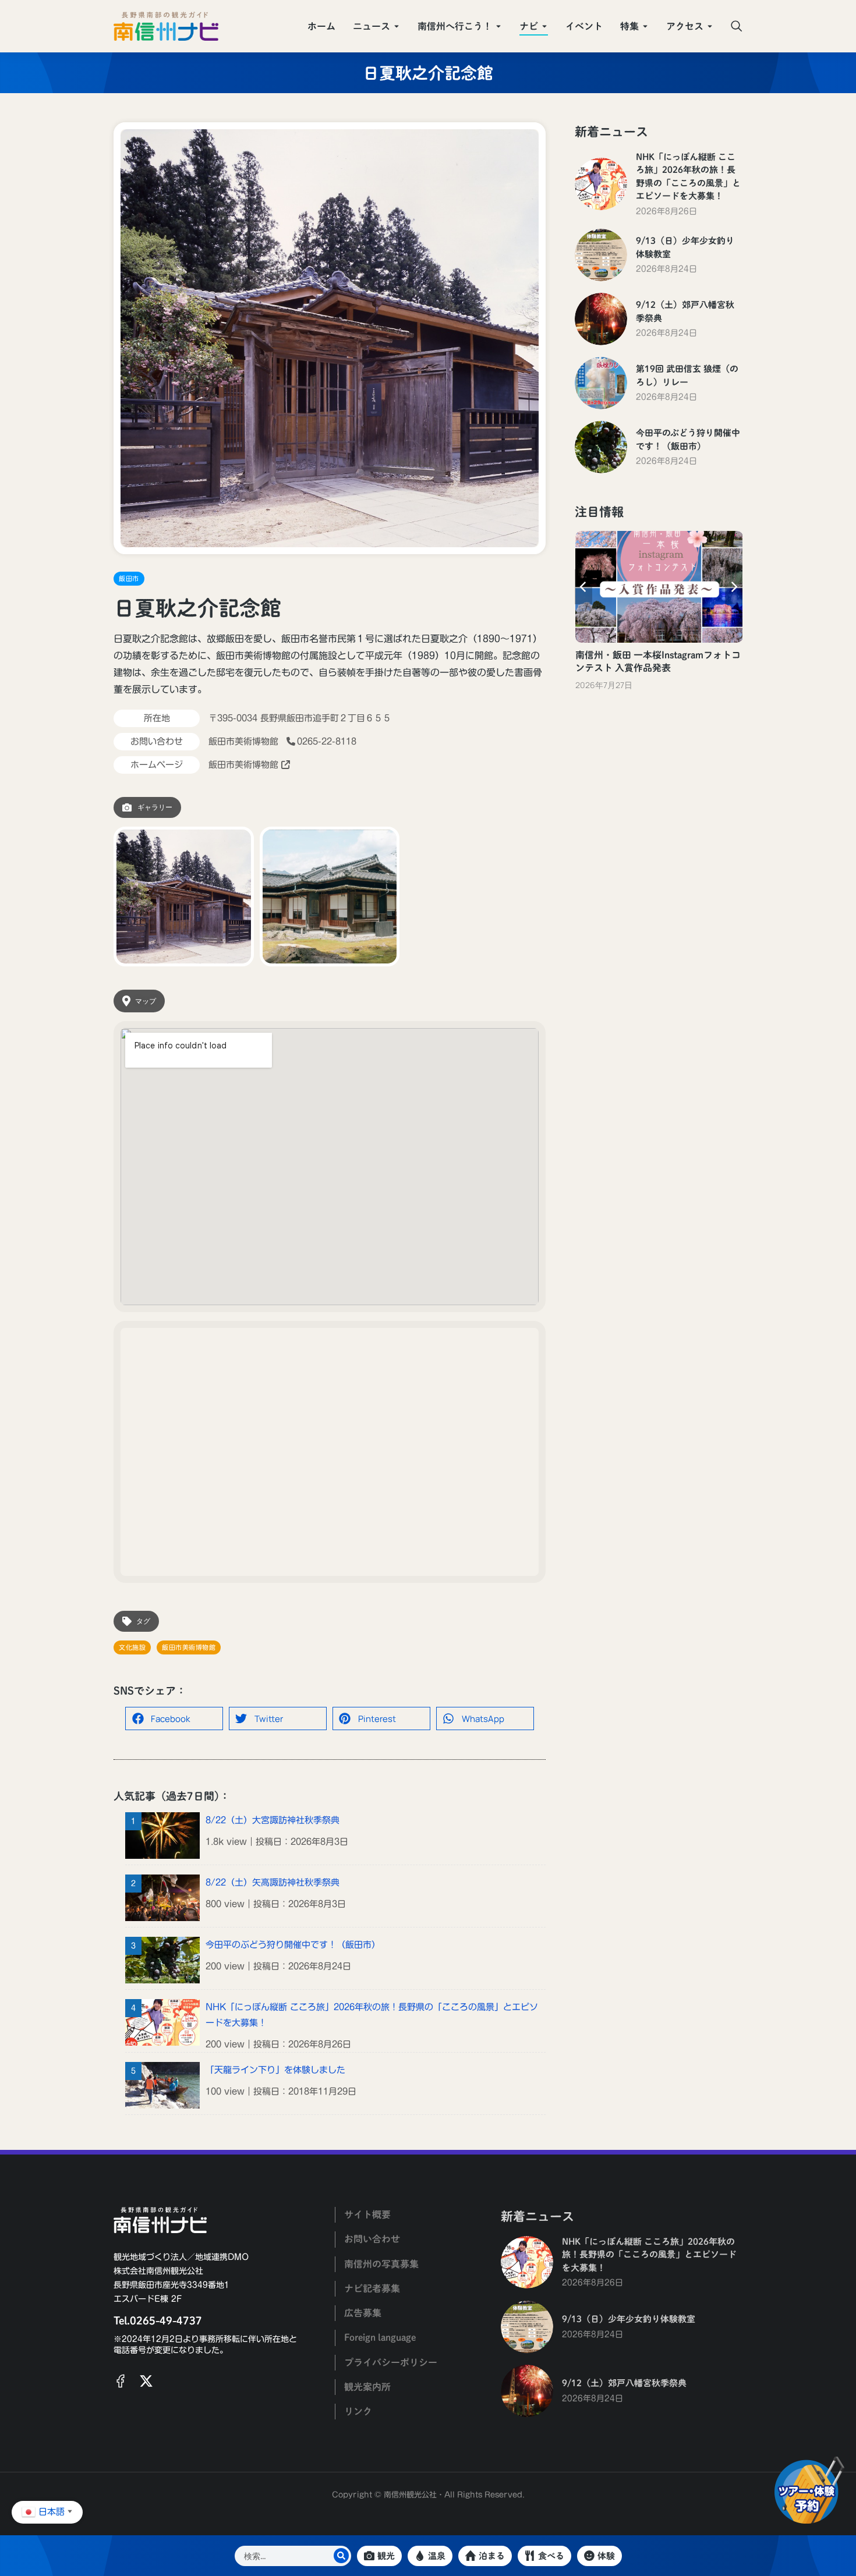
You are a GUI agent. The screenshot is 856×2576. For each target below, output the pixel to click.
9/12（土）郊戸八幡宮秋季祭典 (685, 311)
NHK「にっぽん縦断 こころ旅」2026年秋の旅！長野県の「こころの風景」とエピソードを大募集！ (372, 2015)
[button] (174, 1718)
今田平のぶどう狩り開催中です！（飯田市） (293, 1945)
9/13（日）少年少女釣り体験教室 (685, 247)
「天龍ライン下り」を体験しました (275, 2070)
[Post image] (601, 184)
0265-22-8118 (327, 741)
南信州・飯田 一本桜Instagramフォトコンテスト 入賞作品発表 (658, 661)
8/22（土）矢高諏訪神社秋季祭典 (273, 1882)
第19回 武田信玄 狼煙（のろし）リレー (687, 375)
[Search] (341, 2556)
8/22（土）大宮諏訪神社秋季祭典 (273, 1820)
